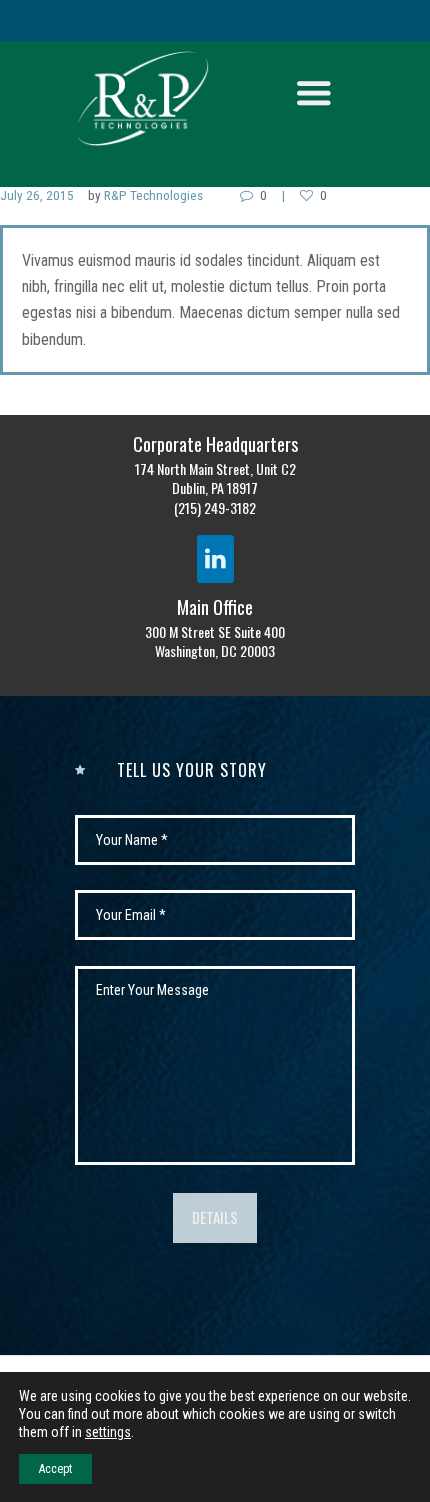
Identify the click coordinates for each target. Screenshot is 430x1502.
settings (108, 1432)
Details (215, 1217)
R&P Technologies (153, 195)
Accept (55, 1469)
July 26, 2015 (37, 195)
